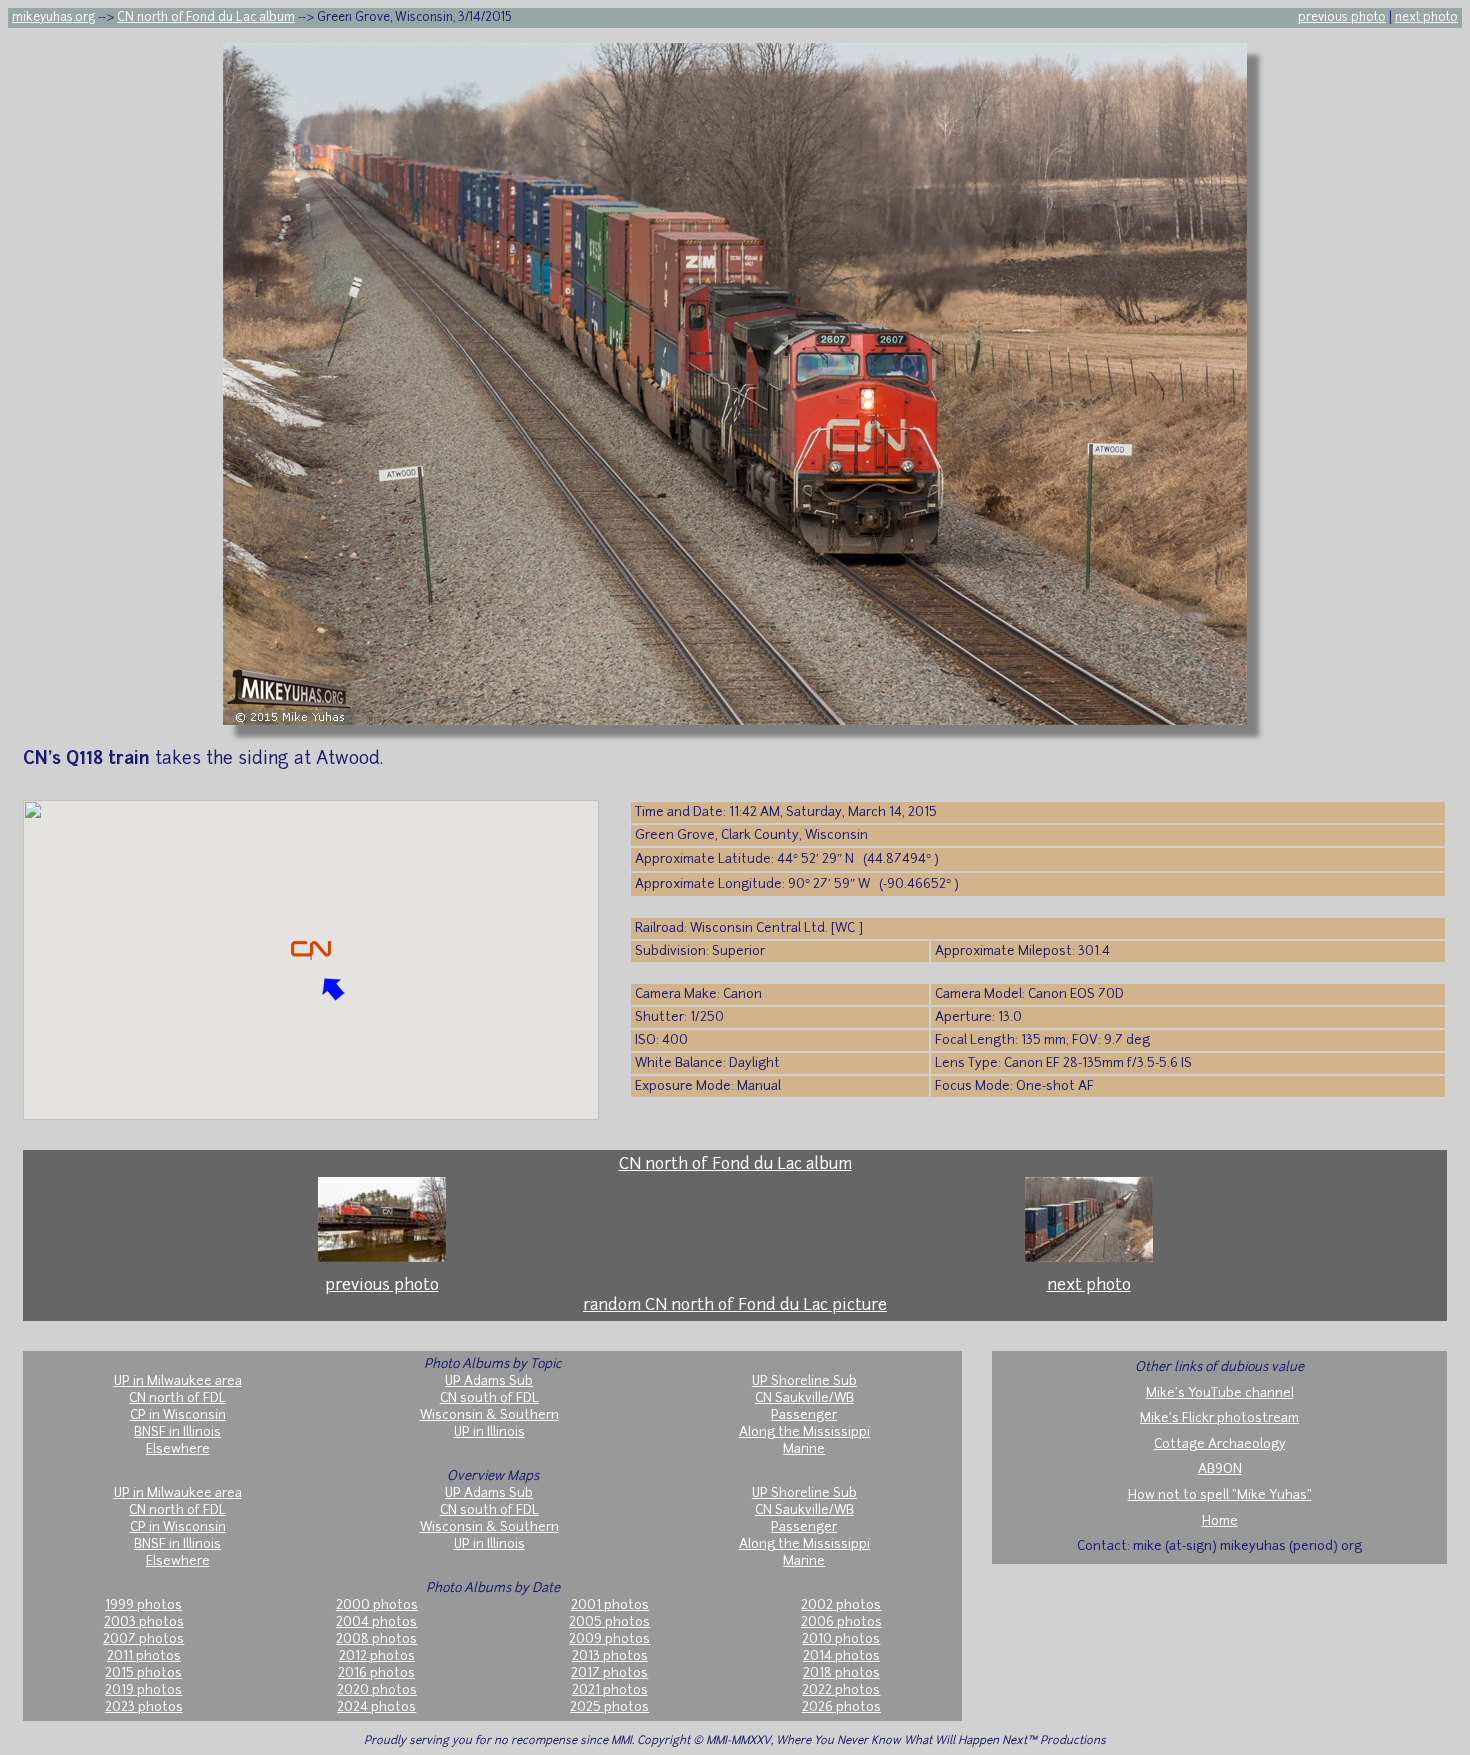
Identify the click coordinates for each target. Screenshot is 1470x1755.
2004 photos (376, 1622)
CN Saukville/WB (804, 1398)
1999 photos (143, 1605)
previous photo (1342, 18)
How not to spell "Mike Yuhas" (1220, 1495)
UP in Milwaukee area (178, 1381)
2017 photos (609, 1673)
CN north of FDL (177, 1398)
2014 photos (841, 1656)
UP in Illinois (489, 1432)
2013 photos (610, 1656)
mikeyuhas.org (53, 18)
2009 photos (609, 1639)
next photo (1426, 18)
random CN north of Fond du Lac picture (735, 1306)
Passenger (804, 1415)
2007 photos (143, 1639)
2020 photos (377, 1690)
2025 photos (609, 1707)
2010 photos (841, 1639)
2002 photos (841, 1605)
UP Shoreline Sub (804, 1381)
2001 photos (610, 1605)
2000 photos (377, 1605)
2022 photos (841, 1690)
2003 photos (144, 1622)
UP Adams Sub (489, 1381)
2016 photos (376, 1673)
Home (1220, 1521)
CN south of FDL (489, 1398)
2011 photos (144, 1656)
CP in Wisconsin (178, 1415)
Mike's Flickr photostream (1219, 1418)
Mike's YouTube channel (1220, 1393)
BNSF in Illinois (177, 1432)
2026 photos (841, 1707)
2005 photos (609, 1622)
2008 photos (376, 1639)
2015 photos (143, 1673)
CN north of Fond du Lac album (206, 18)
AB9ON (1220, 1469)
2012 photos (377, 1656)
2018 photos (841, 1673)
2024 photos (376, 1707)
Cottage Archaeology (1220, 1444)
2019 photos (143, 1690)
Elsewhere (178, 1449)
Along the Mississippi (804, 1432)
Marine (804, 1449)
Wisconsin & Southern (489, 1415)
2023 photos (144, 1707)
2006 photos (841, 1622)
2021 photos (610, 1690)
